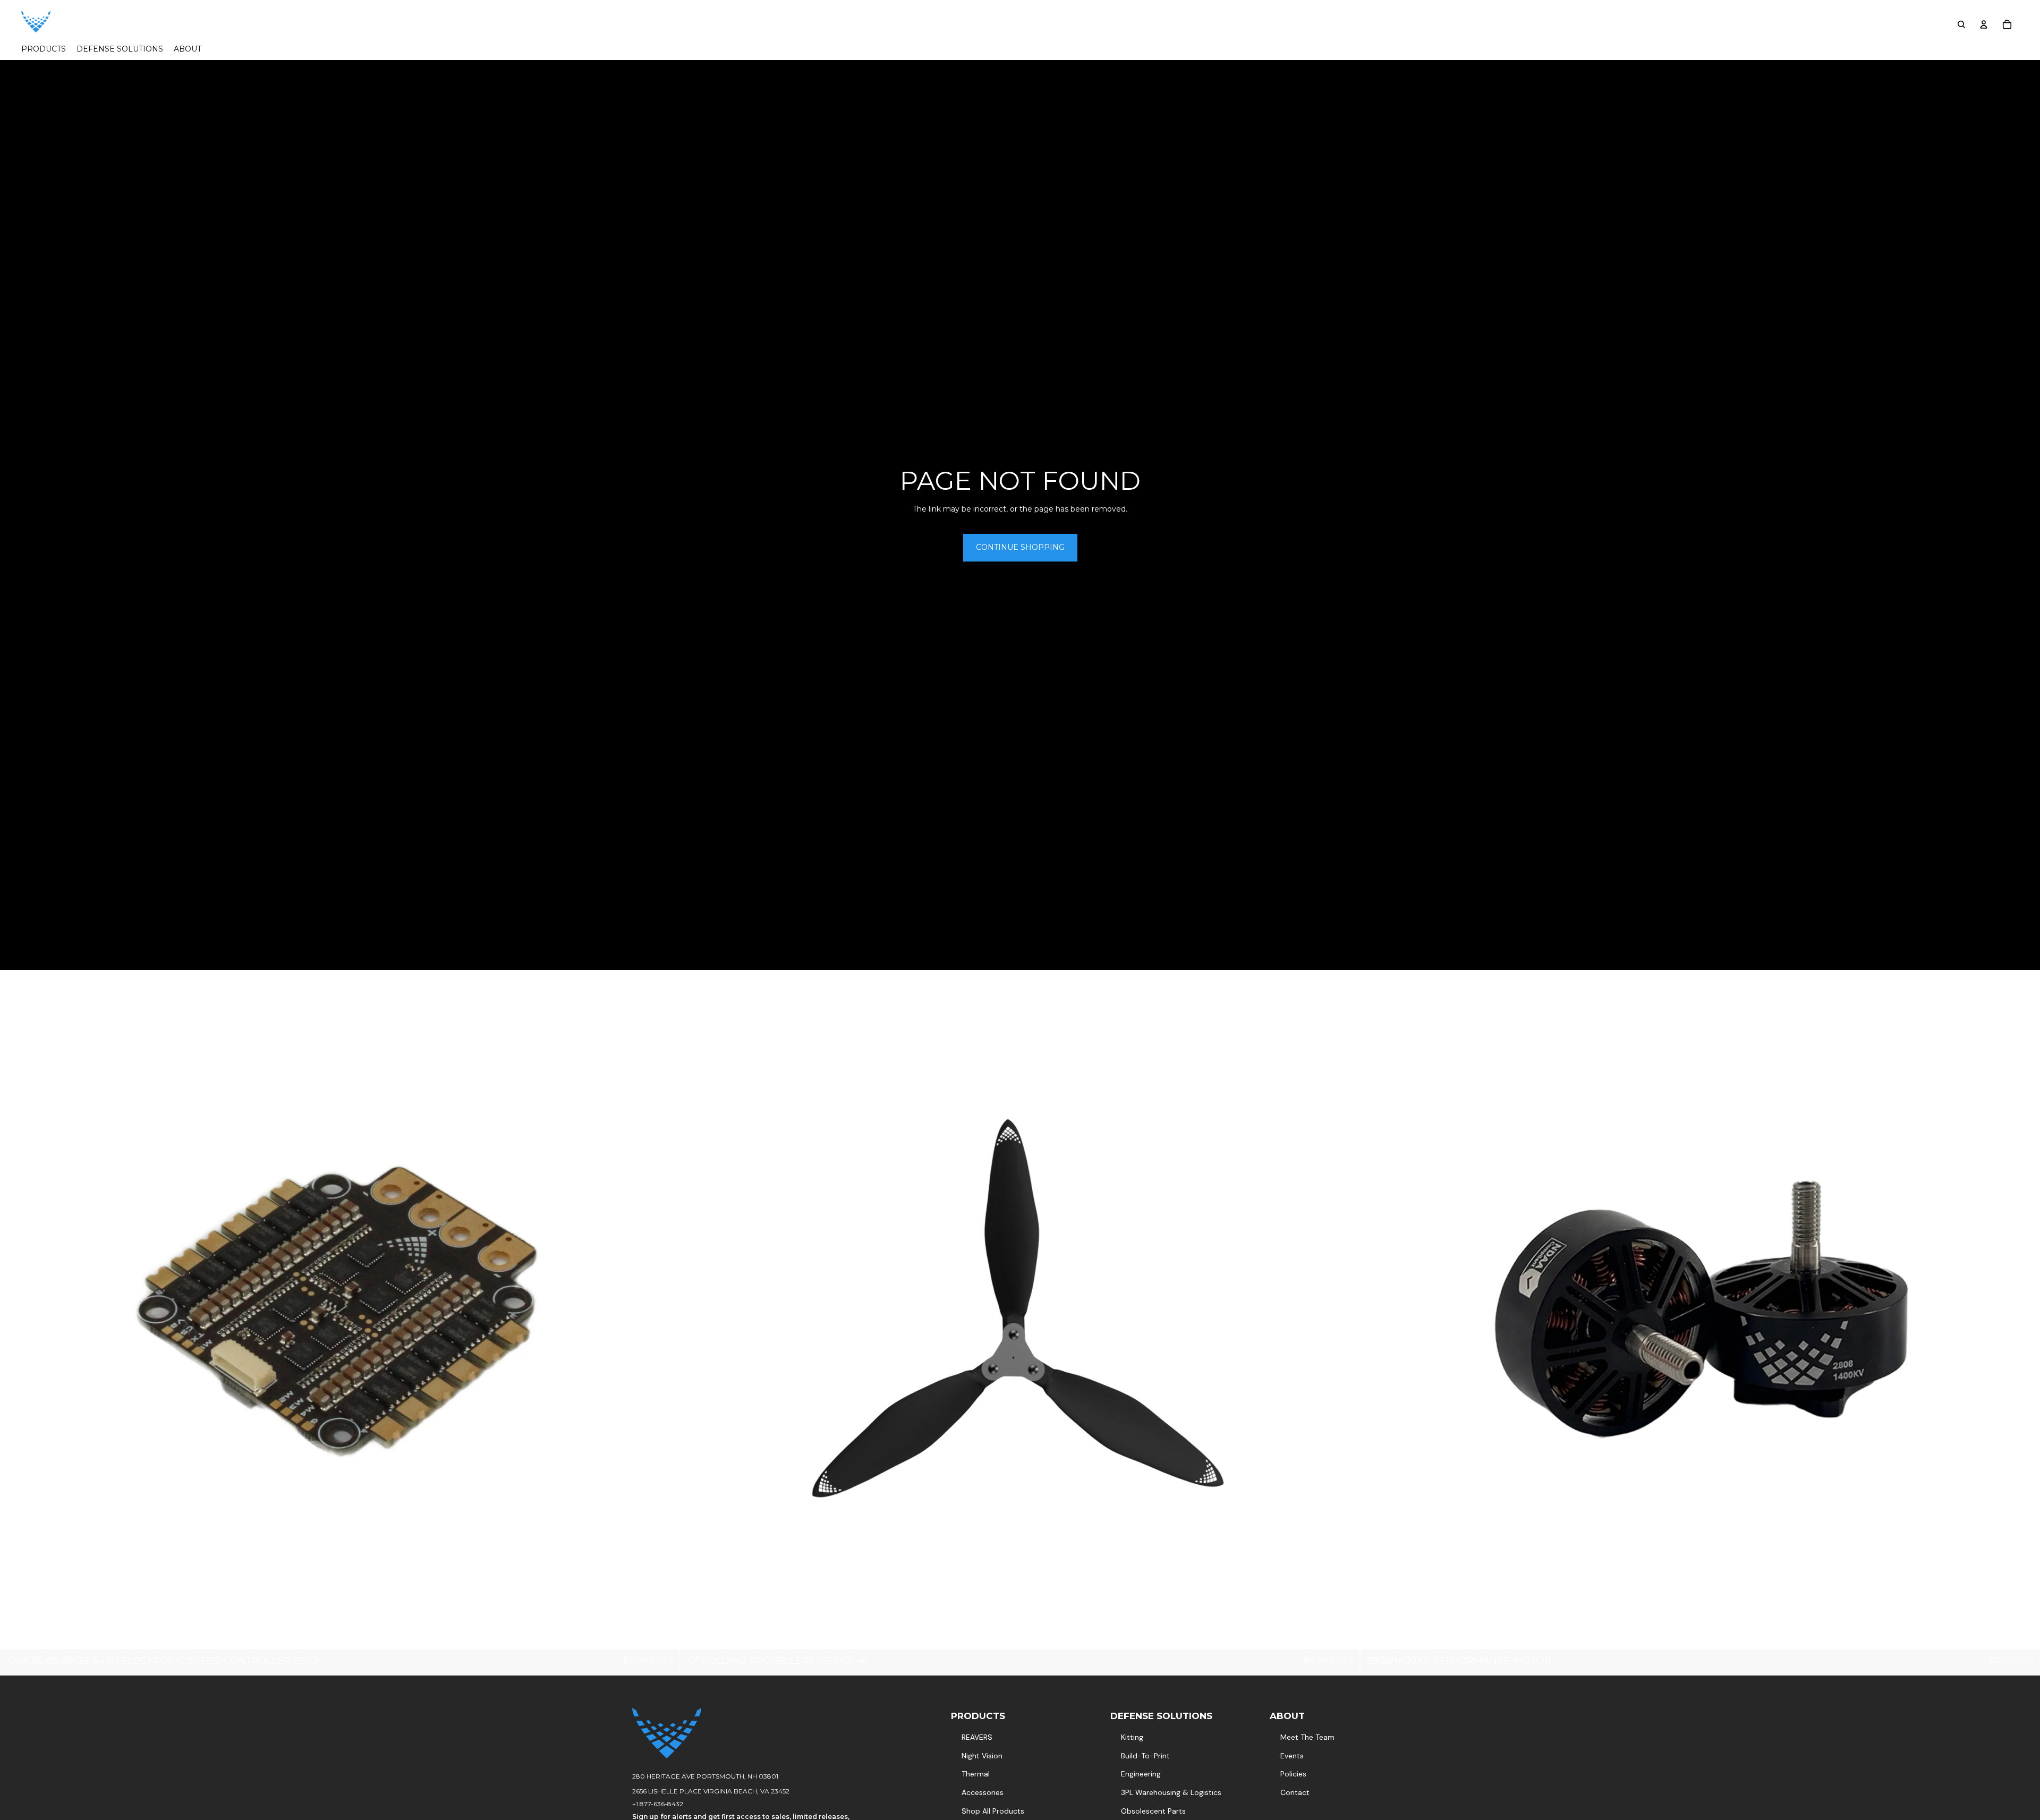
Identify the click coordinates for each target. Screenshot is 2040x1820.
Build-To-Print (1145, 1756)
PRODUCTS (978, 1716)
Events (1292, 1756)
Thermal (976, 1774)
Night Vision (982, 1756)
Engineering (1141, 1774)
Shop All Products (993, 1811)
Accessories (983, 1792)
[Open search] (1961, 24)
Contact (1295, 1792)
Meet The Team (1307, 1737)
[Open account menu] (1984, 24)
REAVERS (977, 1737)
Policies (1293, 1774)
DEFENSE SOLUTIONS (1161, 1716)
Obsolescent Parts (1153, 1811)
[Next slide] (664, 1309)
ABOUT (1287, 1716)
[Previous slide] (16, 1309)
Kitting (1132, 1737)
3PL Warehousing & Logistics (1171, 1792)
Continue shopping (1020, 547)
